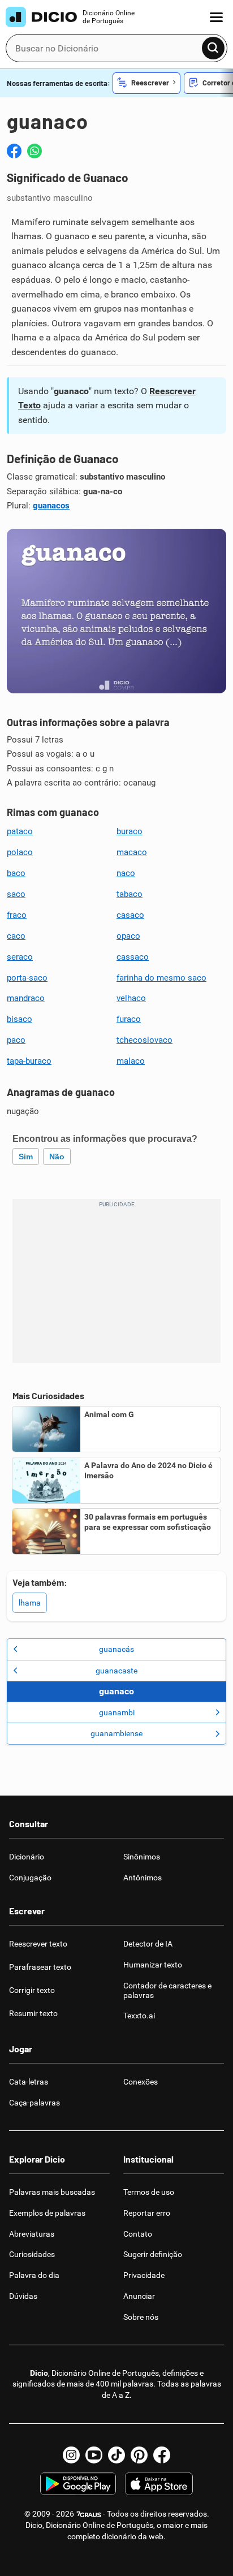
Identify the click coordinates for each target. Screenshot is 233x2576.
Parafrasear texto (40, 1967)
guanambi (117, 1712)
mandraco (26, 998)
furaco (129, 1019)
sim (26, 1157)
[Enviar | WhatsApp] (34, 151)
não (57, 1157)
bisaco (20, 1019)
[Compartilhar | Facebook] (14, 151)
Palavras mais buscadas (52, 2192)
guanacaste (116, 1671)
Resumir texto (33, 2013)
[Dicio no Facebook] (162, 2455)
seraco (20, 957)
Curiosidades (32, 2254)
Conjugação (30, 1878)
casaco (130, 915)
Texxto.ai (139, 2016)
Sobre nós (141, 2317)
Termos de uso (149, 2192)
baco (16, 873)
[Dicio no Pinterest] (139, 2455)
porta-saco (27, 978)
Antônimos (143, 1878)
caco (16, 936)
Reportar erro (147, 2213)
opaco (128, 936)
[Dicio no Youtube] (94, 2455)
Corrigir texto (32, 1990)
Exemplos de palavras (47, 2213)
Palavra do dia (34, 2275)
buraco (130, 831)
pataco (20, 831)
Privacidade (144, 2275)
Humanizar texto (153, 1965)
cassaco (133, 957)
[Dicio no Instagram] (71, 2455)
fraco (17, 915)
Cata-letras (29, 2082)
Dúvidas (23, 2296)
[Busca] (213, 48)
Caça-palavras (34, 2103)
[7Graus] (89, 2514)
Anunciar (139, 2296)
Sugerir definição (153, 2254)
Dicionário (27, 1857)
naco (126, 873)
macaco (132, 852)
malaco (131, 1061)
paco (16, 1040)
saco (16, 894)
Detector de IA (148, 1944)
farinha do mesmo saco (161, 978)
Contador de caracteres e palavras (167, 1990)
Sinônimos (142, 1857)
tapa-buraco (29, 1061)
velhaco (131, 998)
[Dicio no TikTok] (116, 2455)
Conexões (141, 2082)
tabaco (130, 894)
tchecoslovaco (144, 1040)
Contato (138, 2234)
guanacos (51, 506)
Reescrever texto (38, 1944)
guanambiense (116, 1733)
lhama (30, 1603)
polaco (20, 852)
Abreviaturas (32, 2234)
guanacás (116, 1649)
